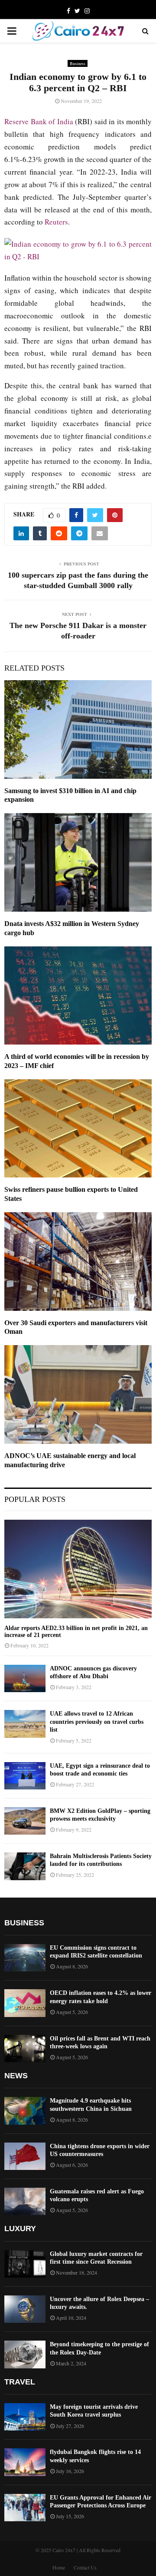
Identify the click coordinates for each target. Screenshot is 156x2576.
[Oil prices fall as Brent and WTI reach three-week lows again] (25, 2049)
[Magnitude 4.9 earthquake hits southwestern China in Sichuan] (25, 2111)
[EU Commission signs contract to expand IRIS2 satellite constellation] (25, 1958)
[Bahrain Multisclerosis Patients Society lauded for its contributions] (25, 1866)
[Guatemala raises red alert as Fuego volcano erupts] (25, 2201)
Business (78, 63)
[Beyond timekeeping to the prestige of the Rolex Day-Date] (25, 2354)
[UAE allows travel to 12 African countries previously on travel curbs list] (25, 1724)
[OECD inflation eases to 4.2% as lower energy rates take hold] (25, 2003)
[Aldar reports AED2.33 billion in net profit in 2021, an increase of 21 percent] (78, 1569)
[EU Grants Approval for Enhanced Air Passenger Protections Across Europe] (25, 2508)
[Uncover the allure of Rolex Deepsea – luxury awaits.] (25, 2309)
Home (59, 2567)
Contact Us (85, 2567)
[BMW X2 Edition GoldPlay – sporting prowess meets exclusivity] (25, 1821)
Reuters (56, 222)
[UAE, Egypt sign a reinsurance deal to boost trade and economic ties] (25, 1776)
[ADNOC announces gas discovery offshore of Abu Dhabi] (25, 1678)
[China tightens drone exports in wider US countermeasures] (25, 2156)
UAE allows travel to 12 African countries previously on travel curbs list (97, 1721)
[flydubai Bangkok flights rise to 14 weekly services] (25, 2462)
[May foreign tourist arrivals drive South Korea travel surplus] (25, 2417)
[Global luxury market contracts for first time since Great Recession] (25, 2264)
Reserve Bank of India (39, 121)
